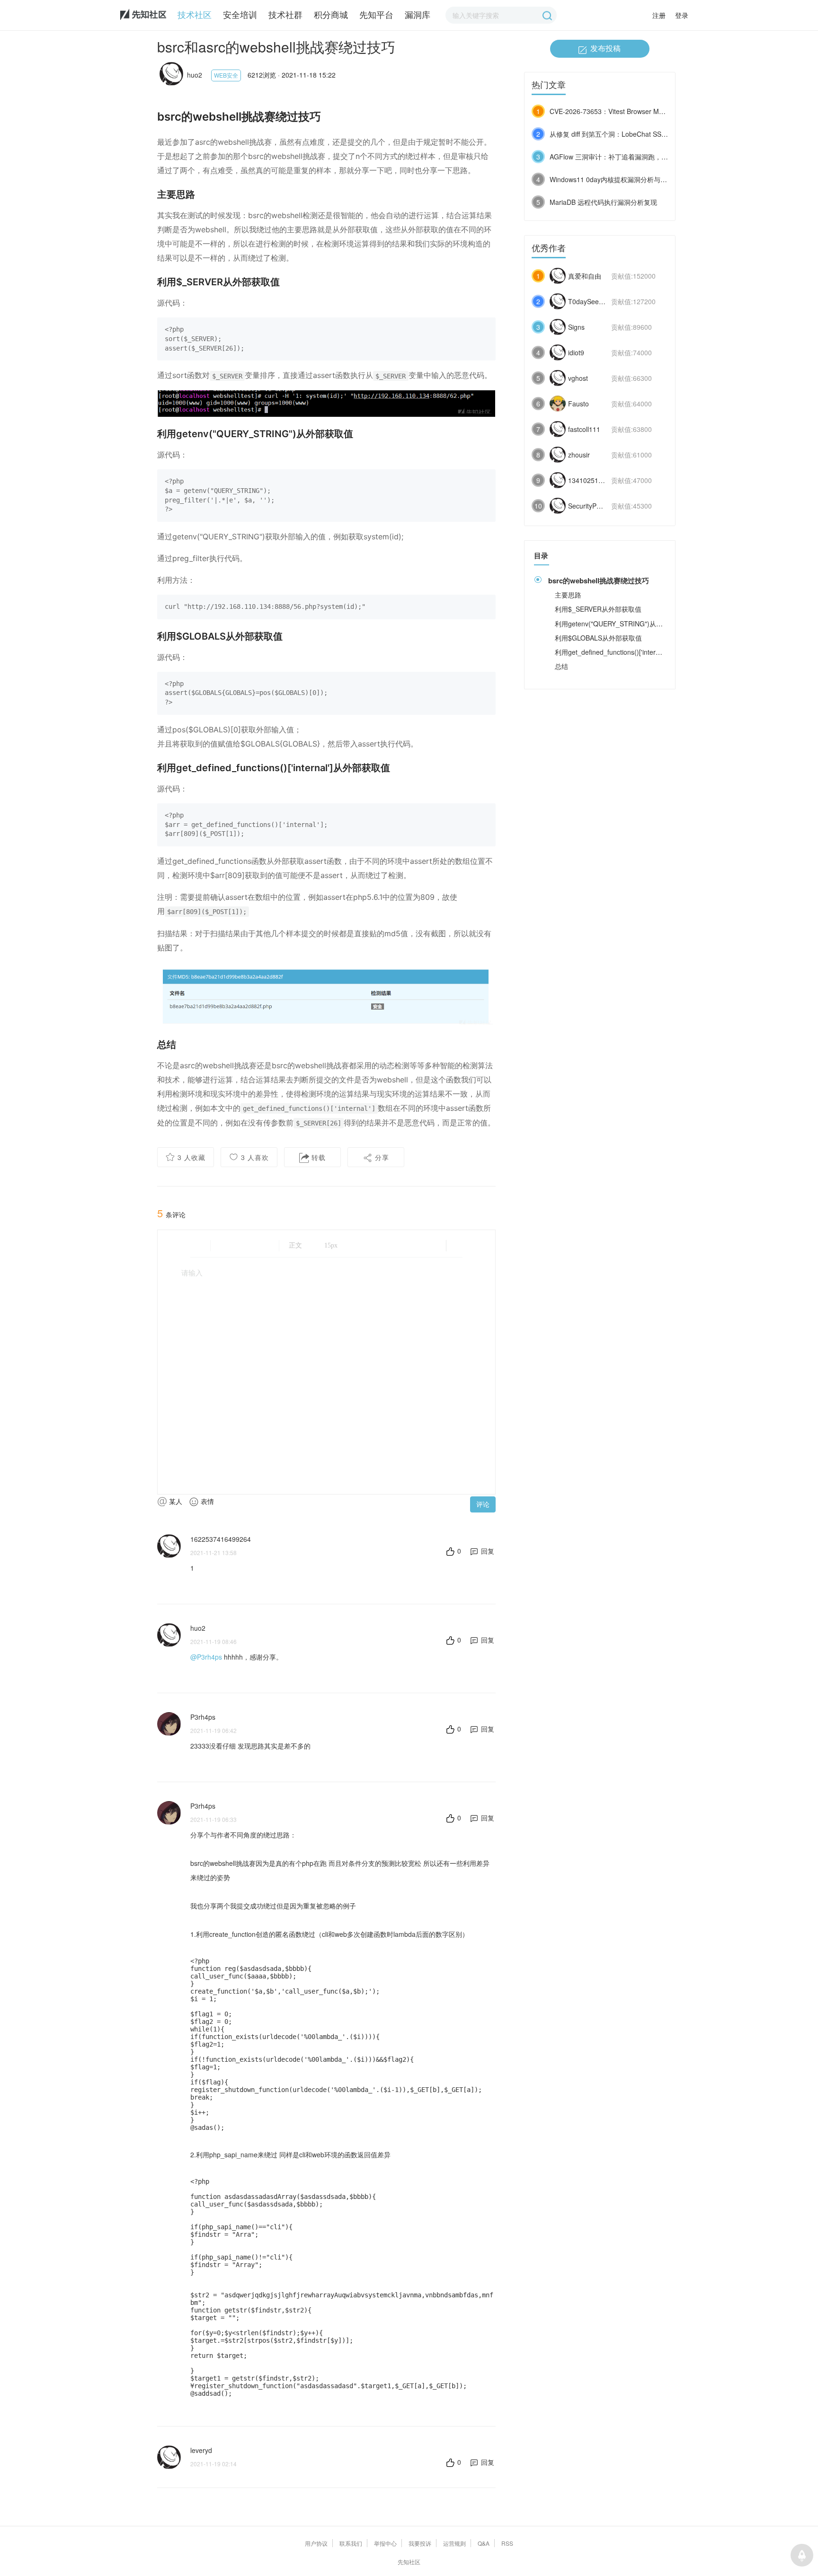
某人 (175, 1501)
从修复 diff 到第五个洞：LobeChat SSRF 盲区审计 (624, 134)
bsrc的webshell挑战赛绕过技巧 (599, 580)
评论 (483, 1504)
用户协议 (316, 2543)
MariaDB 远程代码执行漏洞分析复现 (603, 202)
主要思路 (568, 595)
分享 (381, 1157)
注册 (659, 15)
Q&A (484, 2543)
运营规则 (454, 2543)
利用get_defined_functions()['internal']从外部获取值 (631, 652)
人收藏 (191, 1157)
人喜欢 (255, 1157)
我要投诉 (420, 2543)
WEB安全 (226, 75)
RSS (507, 2543)
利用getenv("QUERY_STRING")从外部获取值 (622, 624)
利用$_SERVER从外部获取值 (598, 609)
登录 (682, 15)
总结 (561, 666)
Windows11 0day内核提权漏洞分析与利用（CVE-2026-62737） (644, 179)
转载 (317, 1157)
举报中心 (385, 2543)
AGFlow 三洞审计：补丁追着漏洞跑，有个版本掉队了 (629, 157)
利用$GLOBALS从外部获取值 (598, 638)
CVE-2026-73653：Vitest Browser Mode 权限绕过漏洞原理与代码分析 (654, 111)
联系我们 (351, 2543)
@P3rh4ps (206, 1657)
